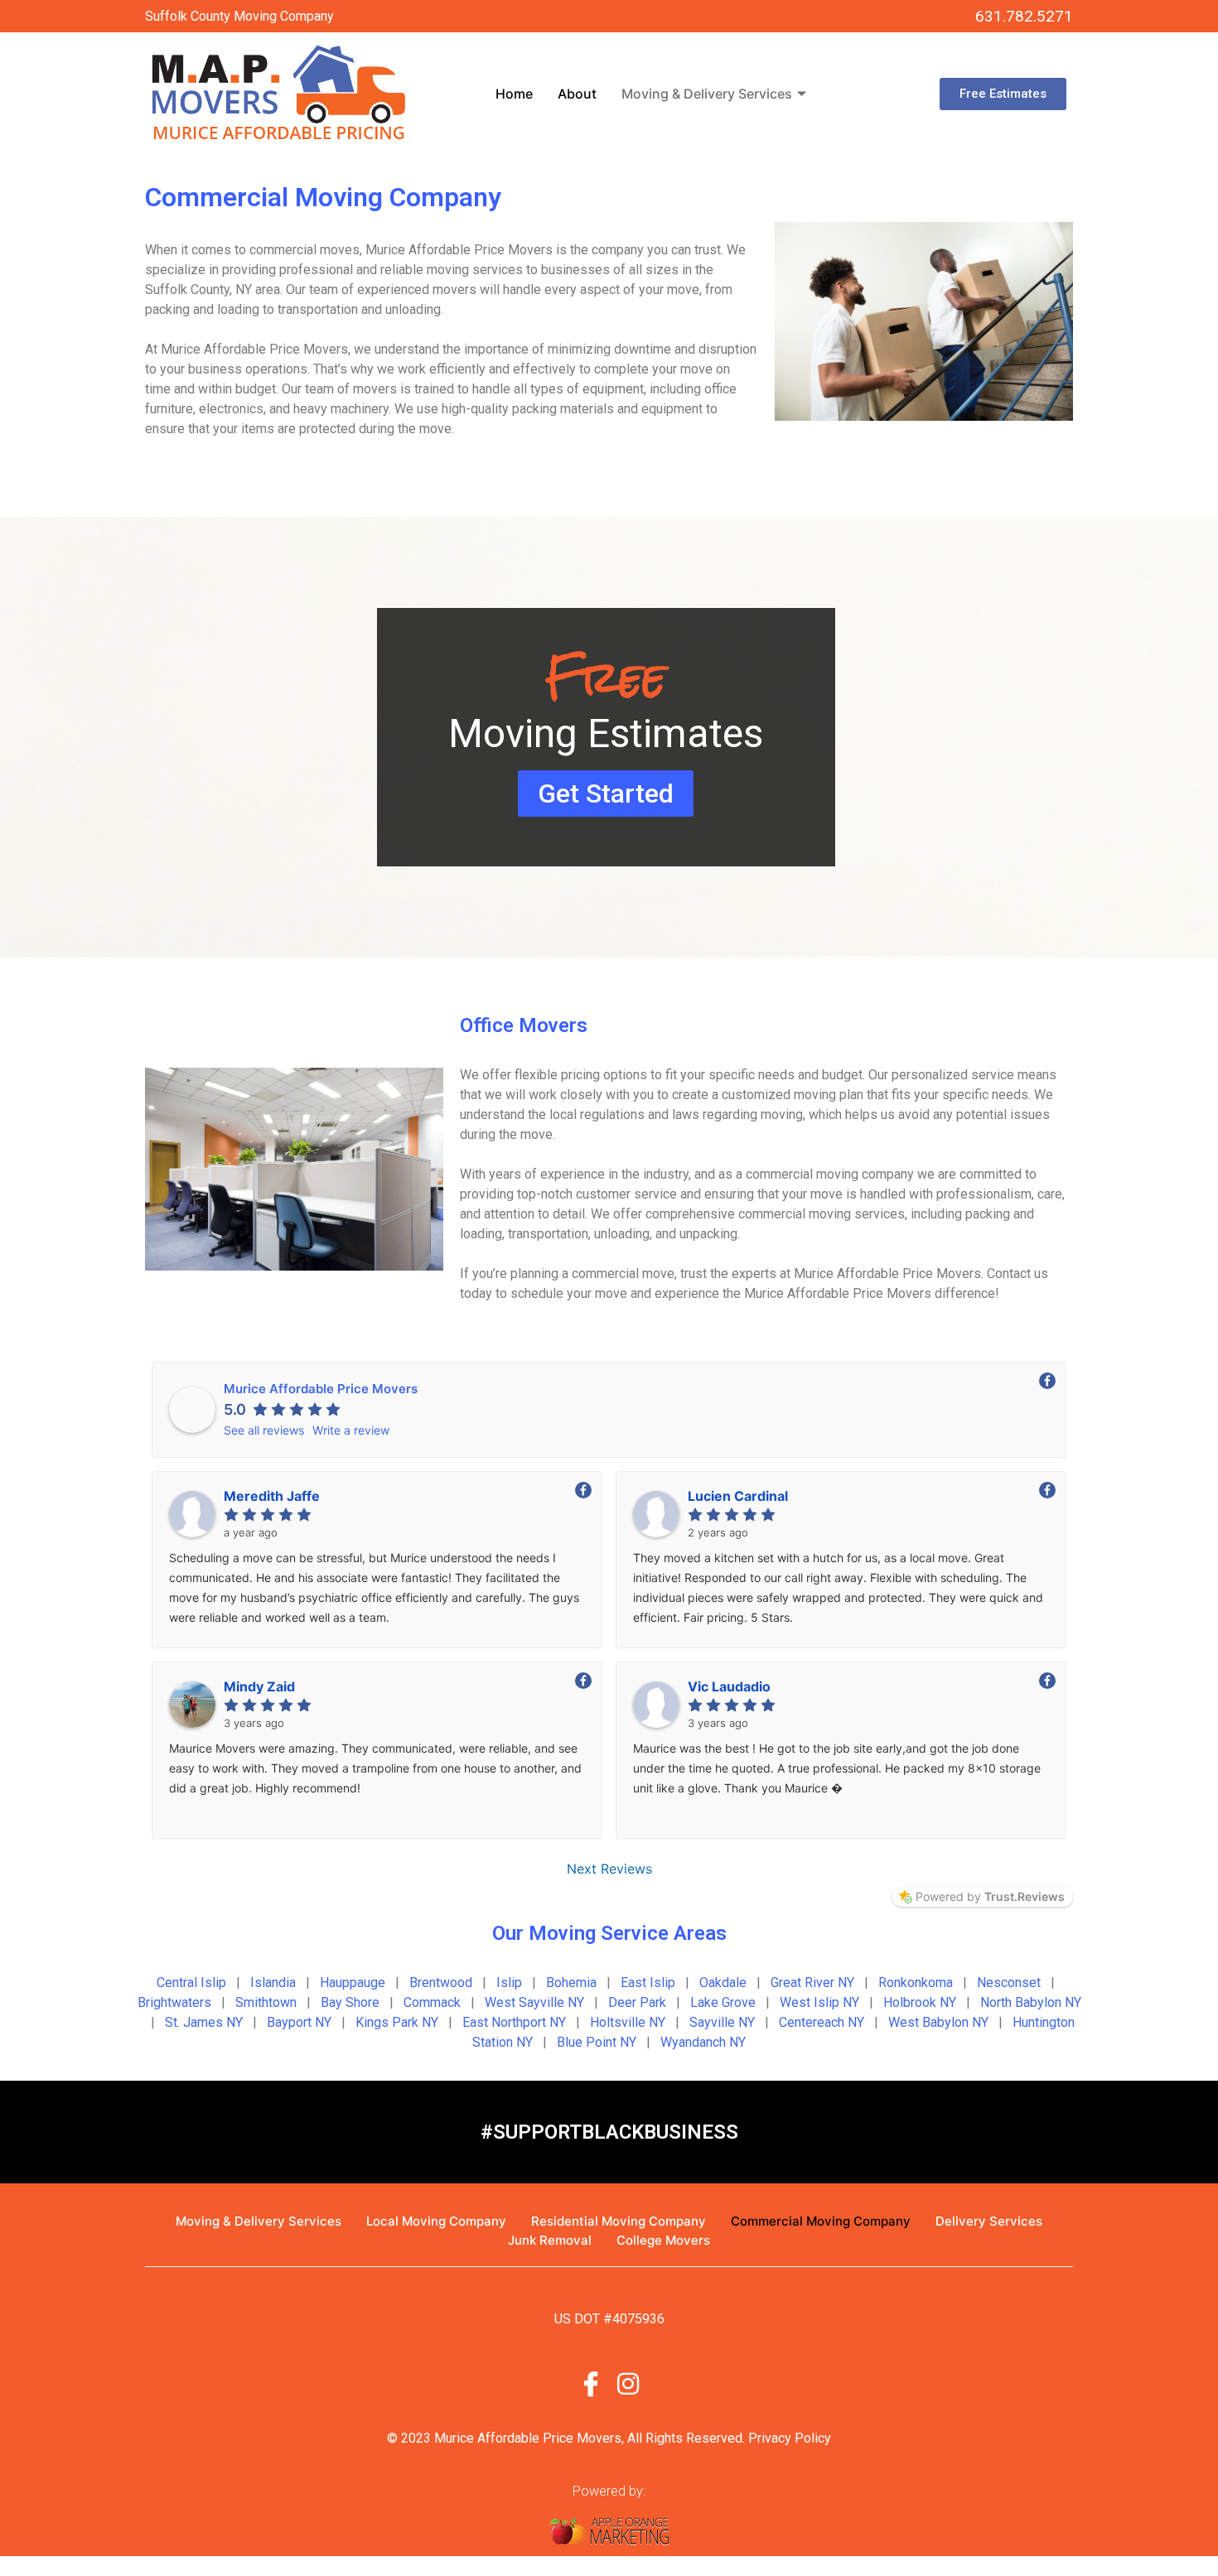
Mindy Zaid (259, 1686)
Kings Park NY (397, 2022)
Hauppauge (353, 1983)
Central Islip (191, 1983)
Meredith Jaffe (272, 1496)
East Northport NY (514, 2022)
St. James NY (204, 2022)
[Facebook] (591, 2382)
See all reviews (264, 1430)
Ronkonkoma (916, 1983)
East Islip (648, 1983)
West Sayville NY (534, 2002)
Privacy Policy (790, 2438)
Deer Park (637, 2002)
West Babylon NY (938, 2022)
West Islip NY (819, 2002)
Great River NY (812, 1983)
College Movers (663, 2240)
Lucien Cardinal (738, 1496)
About (577, 94)
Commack (432, 2002)
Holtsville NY (628, 2022)
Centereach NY (822, 2022)
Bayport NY (299, 2022)
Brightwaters (174, 2002)
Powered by (990, 1896)
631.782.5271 (1024, 16)
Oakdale (723, 1983)
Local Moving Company (436, 2221)
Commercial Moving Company (821, 2221)
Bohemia (571, 1983)
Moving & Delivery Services (707, 94)
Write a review (351, 1430)
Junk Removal (550, 2240)
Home (514, 94)
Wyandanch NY (703, 2042)
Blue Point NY (597, 2042)
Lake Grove (723, 2002)
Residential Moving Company (619, 2221)
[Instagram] (628, 2382)
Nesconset (1009, 1983)
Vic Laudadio (729, 1686)
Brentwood (441, 1983)
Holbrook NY (920, 2002)
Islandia (273, 1983)
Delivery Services (989, 2221)
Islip (509, 1983)
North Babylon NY (1031, 2002)
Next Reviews (609, 1869)
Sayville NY (722, 2022)
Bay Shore (350, 2002)
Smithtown (266, 2002)
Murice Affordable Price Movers (321, 1389)
